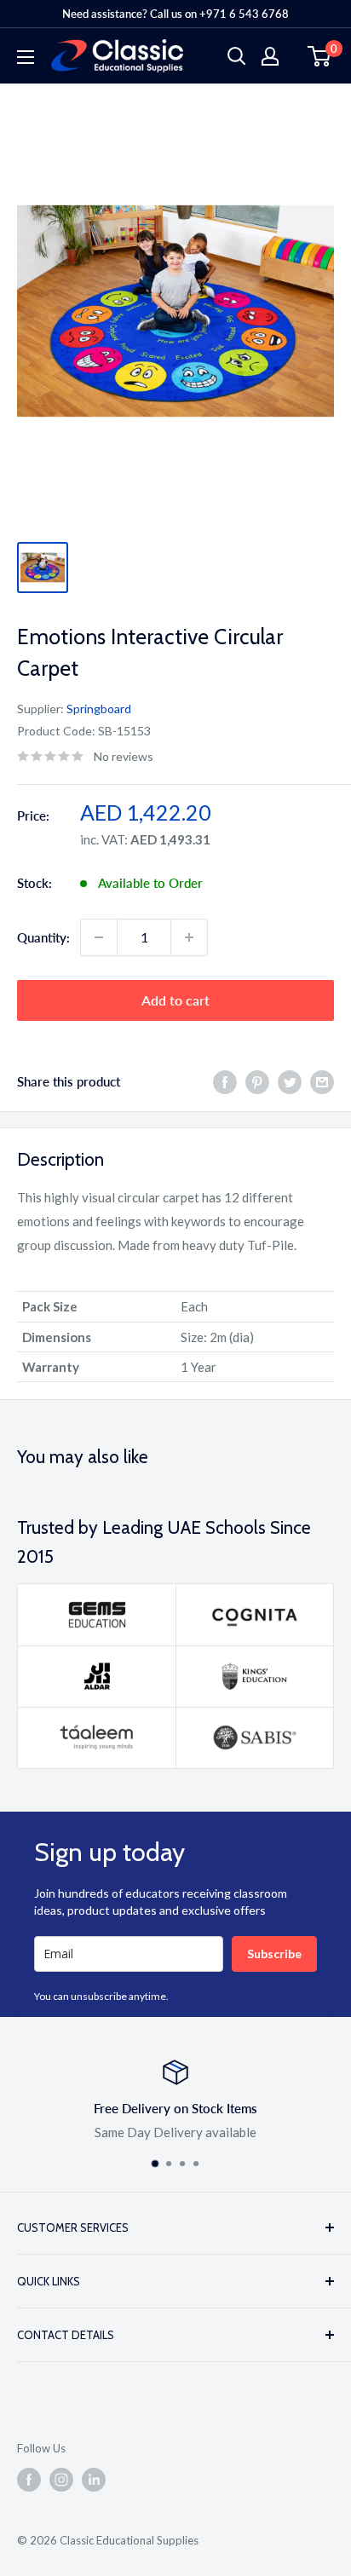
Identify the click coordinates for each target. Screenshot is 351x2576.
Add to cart (175, 1000)
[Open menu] (26, 57)
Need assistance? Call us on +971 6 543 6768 (175, 14)
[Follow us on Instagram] (61, 2480)
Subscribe (274, 1954)
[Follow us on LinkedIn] (94, 2480)
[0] (320, 56)
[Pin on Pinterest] (257, 1081)
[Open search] (237, 56)
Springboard (99, 709)
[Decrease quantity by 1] (99, 937)
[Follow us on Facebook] (29, 2480)
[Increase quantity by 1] (189, 937)
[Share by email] (322, 1081)
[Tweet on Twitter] (290, 1081)
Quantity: (43, 937)
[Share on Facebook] (225, 1081)
